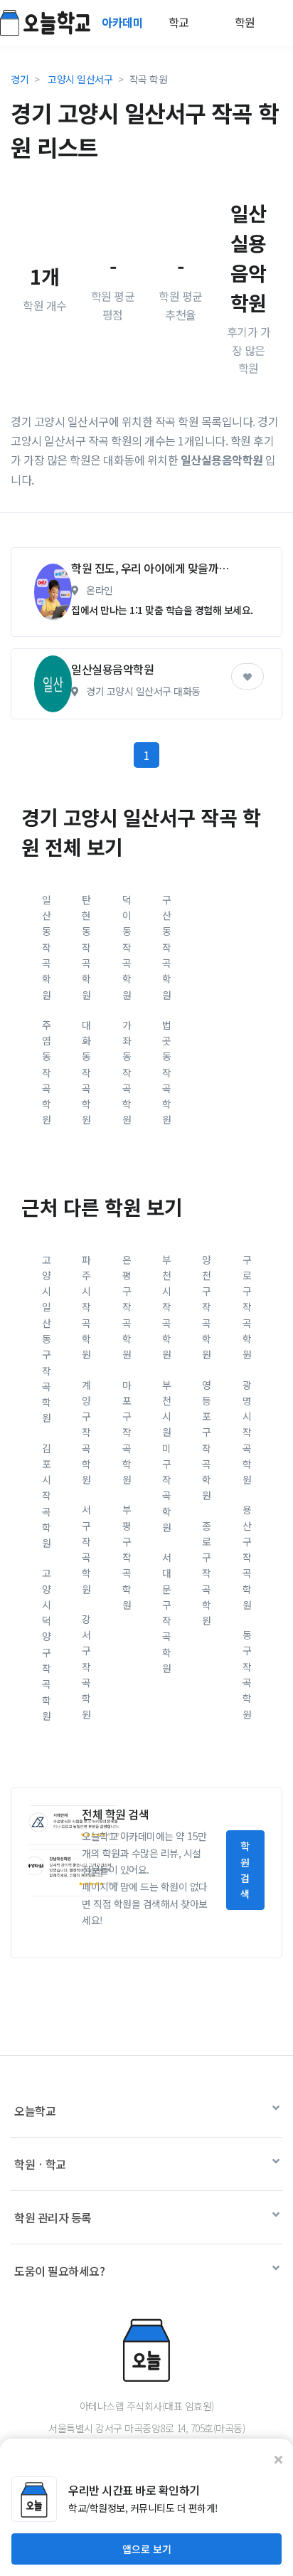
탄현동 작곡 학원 (86, 947)
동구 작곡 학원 (247, 1674)
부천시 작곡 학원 (167, 1307)
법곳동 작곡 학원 (167, 1072)
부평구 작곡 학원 (127, 1557)
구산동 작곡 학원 (167, 947)
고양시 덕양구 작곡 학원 (47, 1644)
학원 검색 (245, 1870)
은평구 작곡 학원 (127, 1307)
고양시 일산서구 (80, 79)
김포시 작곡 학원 (47, 1496)
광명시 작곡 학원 (247, 1432)
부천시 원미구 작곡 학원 (167, 1456)
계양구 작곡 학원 (86, 1432)
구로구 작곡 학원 (247, 1307)
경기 (20, 79)
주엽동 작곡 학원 (47, 1072)
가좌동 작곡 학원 (127, 1072)
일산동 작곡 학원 (47, 947)
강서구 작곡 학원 (86, 1667)
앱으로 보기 (147, 2549)
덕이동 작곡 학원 (127, 947)
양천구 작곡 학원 (207, 1307)
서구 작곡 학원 (86, 1549)
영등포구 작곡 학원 (207, 1440)
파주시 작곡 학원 (86, 1307)
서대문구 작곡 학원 (167, 1612)
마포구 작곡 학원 (127, 1432)
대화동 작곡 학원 (86, 1072)
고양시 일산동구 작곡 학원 (47, 1339)
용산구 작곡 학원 (247, 1557)
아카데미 (124, 22)
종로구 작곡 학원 (207, 1573)
